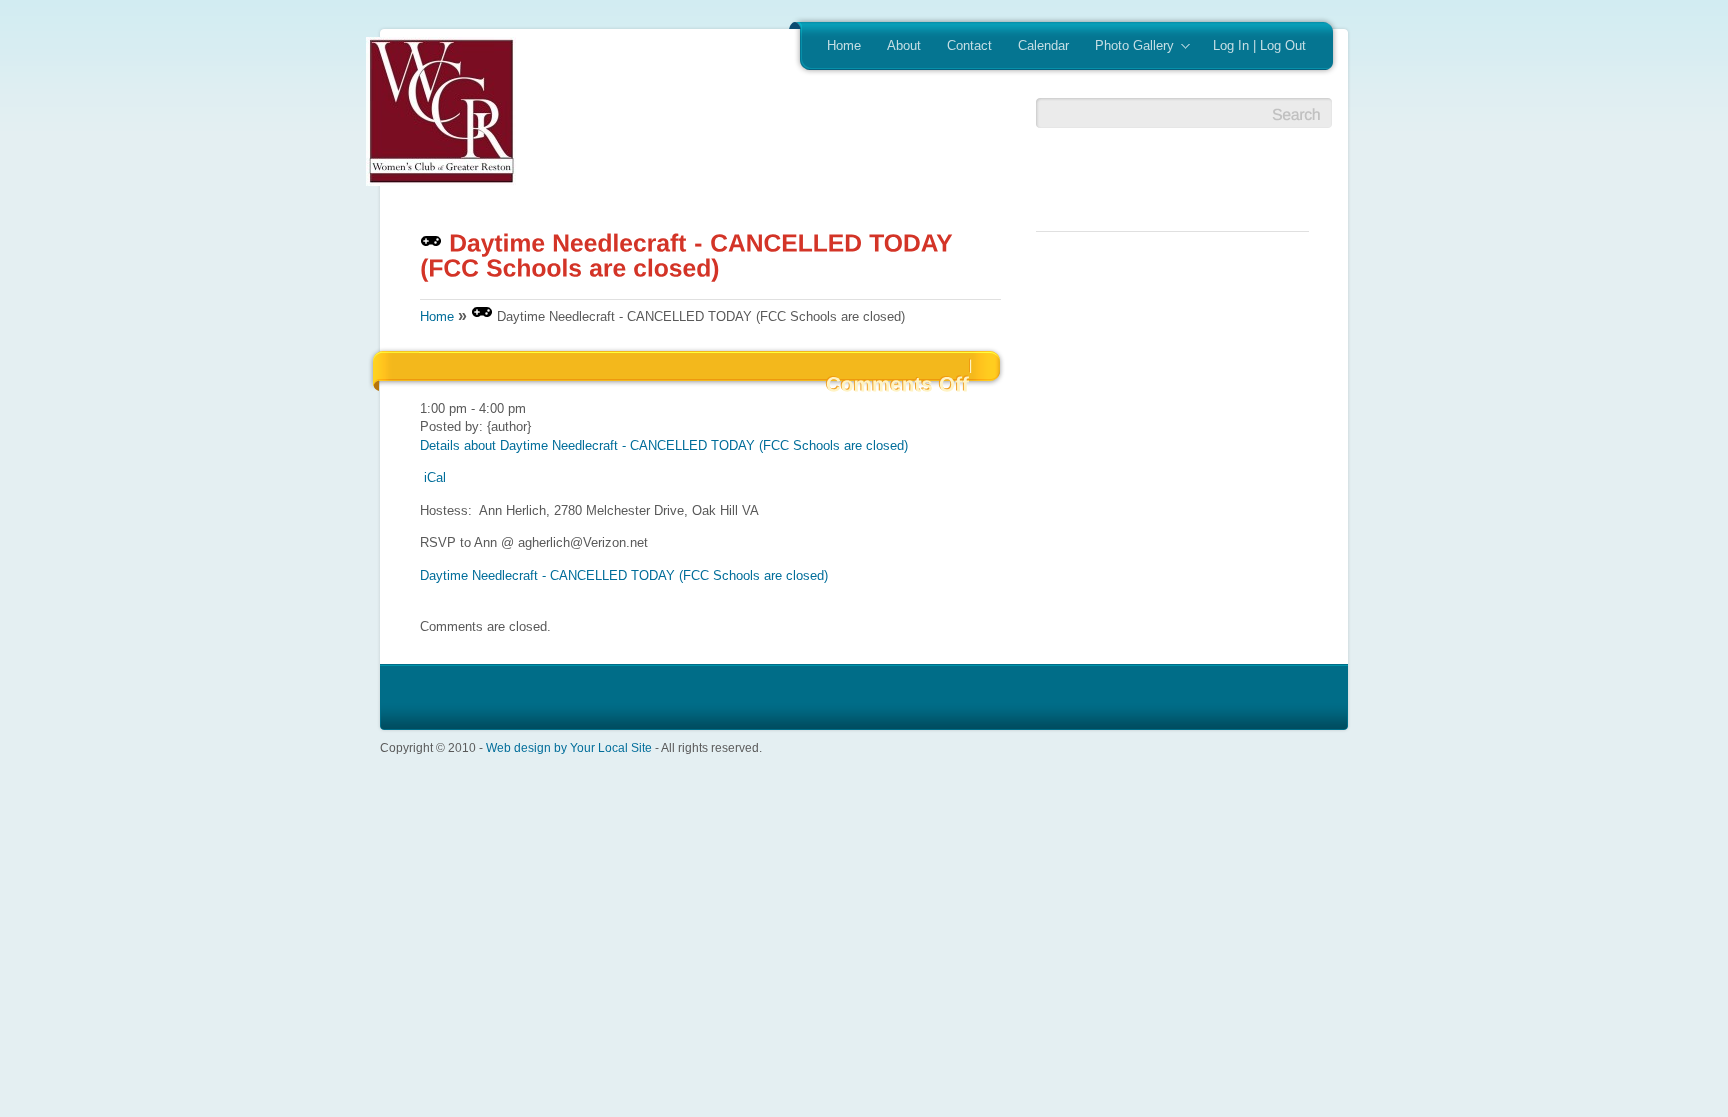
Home (844, 45)
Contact (969, 45)
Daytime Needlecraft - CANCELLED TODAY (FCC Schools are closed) (624, 575)
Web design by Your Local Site (569, 747)
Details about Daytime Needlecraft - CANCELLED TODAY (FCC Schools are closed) (664, 445)
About (904, 45)
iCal (435, 477)
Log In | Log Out (1259, 45)
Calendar (1043, 45)
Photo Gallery (1128, 47)
